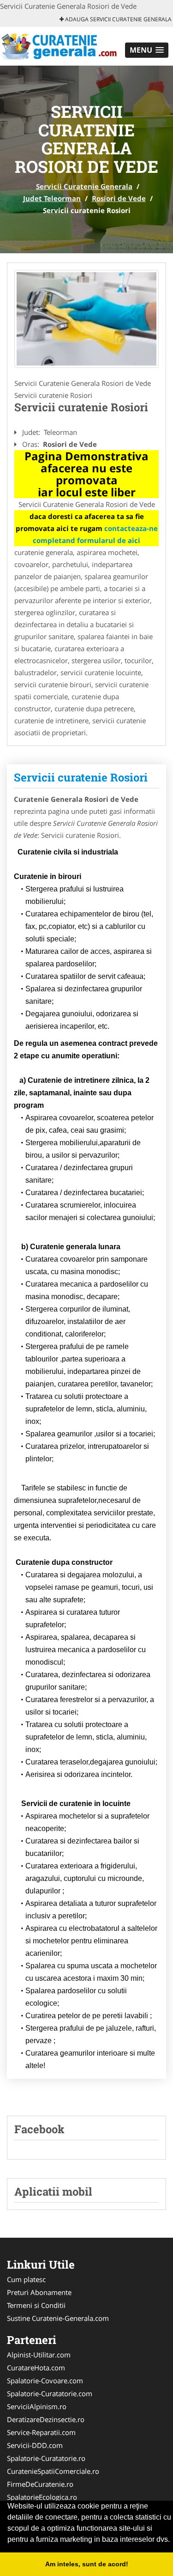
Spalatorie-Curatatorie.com (50, 2393)
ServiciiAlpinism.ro (37, 2406)
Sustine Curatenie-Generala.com (58, 2318)
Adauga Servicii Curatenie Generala (118, 19)
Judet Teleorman (52, 198)
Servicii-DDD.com (35, 2445)
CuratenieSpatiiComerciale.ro (53, 2471)
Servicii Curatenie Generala (84, 186)
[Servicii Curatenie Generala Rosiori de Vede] (86, 319)
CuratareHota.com (36, 2368)
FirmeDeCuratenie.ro (40, 2484)
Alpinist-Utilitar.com (39, 2355)
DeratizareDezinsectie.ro (46, 2419)
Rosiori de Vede (119, 198)
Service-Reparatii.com (41, 2432)
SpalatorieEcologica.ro (42, 2497)
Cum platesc (26, 2279)
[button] (147, 50)
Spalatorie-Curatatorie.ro (46, 2458)
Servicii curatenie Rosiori (81, 777)
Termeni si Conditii (36, 2305)
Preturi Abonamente (39, 2292)
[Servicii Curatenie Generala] (61, 45)
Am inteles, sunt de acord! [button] (87, 2564)
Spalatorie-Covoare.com (45, 2381)
